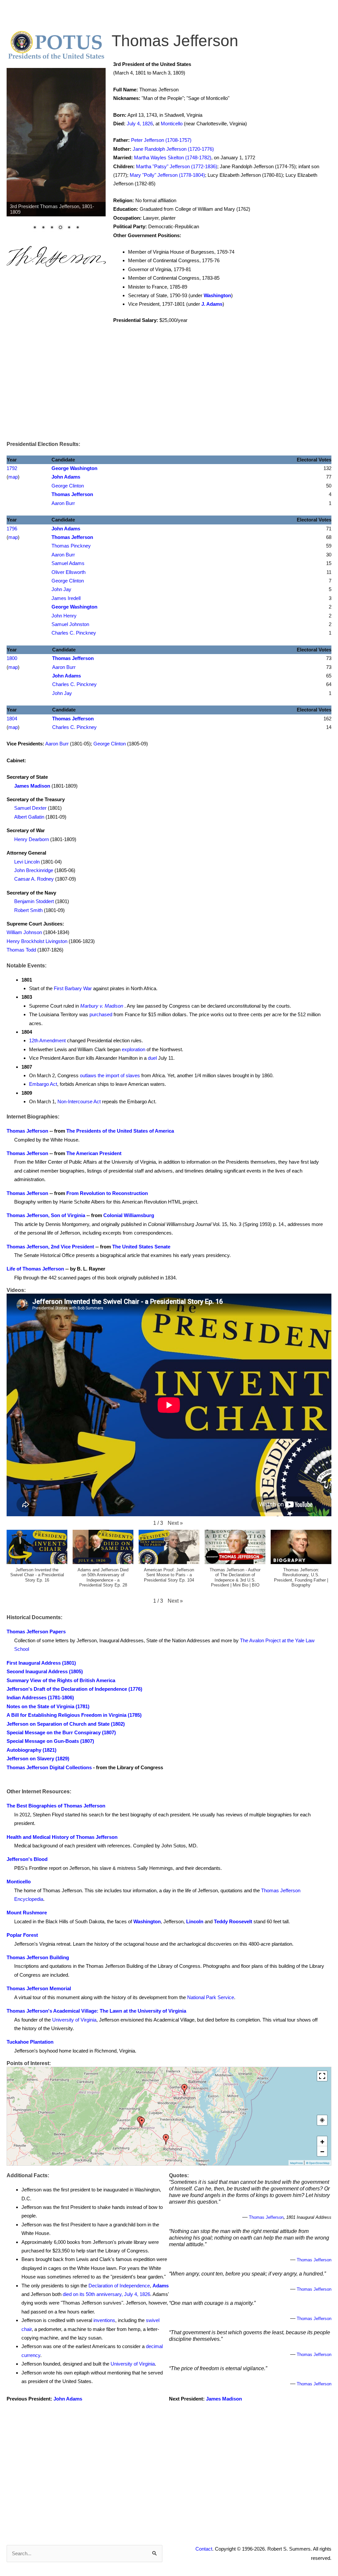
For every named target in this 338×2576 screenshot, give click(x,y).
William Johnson (24, 932)
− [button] (322, 2151)
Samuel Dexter (30, 808)
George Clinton (68, 486)
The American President (94, 1153)
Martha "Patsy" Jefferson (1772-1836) (177, 166)
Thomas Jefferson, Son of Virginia (46, 1215)
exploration (134, 1049)
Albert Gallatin (29, 817)
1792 (12, 468)
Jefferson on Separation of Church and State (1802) (66, 1724)
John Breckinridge (34, 870)
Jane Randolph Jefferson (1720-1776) (173, 149)
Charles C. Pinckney (74, 633)
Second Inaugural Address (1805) (45, 1671)
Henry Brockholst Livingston (37, 941)
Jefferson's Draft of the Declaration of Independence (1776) (74, 1689)
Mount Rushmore (27, 1913)
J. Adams (212, 304)
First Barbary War (73, 988)
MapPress (296, 2163)
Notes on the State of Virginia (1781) (48, 1706)
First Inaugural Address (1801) (41, 1663)
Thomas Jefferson (72, 494)
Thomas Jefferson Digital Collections (49, 1767)
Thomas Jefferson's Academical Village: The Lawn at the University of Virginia (96, 2011)
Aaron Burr (63, 503)
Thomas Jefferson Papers (36, 1632)
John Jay (61, 589)
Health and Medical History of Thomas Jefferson (62, 1837)
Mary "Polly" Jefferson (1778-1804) (167, 175)
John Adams (66, 477)
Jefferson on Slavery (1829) (38, 1759)
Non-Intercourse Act (79, 1101)
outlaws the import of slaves (110, 1075)
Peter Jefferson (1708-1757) (161, 140)
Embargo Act (43, 1084)
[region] (56, 153)
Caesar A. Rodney (34, 879)
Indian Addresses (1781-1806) (40, 1697)
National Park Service (211, 1997)
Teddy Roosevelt (233, 1921)
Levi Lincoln (27, 862)
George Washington (74, 468)
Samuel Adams (68, 563)
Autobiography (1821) (32, 1750)
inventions (104, 2320)
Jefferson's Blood (27, 1859)
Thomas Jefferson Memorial (39, 1988)
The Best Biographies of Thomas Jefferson (56, 1806)
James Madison (32, 786)
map (13, 477)
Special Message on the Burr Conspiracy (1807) (61, 1732)
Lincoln (195, 1921)
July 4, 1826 (140, 124)
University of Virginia (74, 2020)
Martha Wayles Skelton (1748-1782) (173, 157)
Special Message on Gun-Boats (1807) (50, 1741)
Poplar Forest (22, 1935)
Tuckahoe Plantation (30, 2042)
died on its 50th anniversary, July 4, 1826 (106, 2294)
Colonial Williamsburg (129, 1215)
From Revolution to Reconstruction (107, 1193)
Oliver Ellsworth (68, 572)
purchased (101, 1014)
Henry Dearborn (32, 839)
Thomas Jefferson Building (38, 1957)
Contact (204, 2549)
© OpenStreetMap (318, 2163)
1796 (12, 529)
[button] (175, 1523)
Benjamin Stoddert (34, 901)
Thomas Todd (21, 950)
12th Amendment (47, 1040)
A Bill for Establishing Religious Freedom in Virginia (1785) (74, 1715)
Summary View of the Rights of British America (61, 1680)
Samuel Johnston (70, 624)
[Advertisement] (169, 387)
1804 (12, 719)
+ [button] (322, 2141)
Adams (161, 2286)
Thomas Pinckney (71, 546)
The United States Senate (141, 1247)
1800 (12, 658)
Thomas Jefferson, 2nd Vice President (50, 1247)
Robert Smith (28, 910)
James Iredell (66, 598)
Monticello (172, 124)
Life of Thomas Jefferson (35, 1269)
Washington (217, 295)
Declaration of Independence (119, 2286)
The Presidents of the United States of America (120, 1131)
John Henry (64, 616)
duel (152, 1058)
